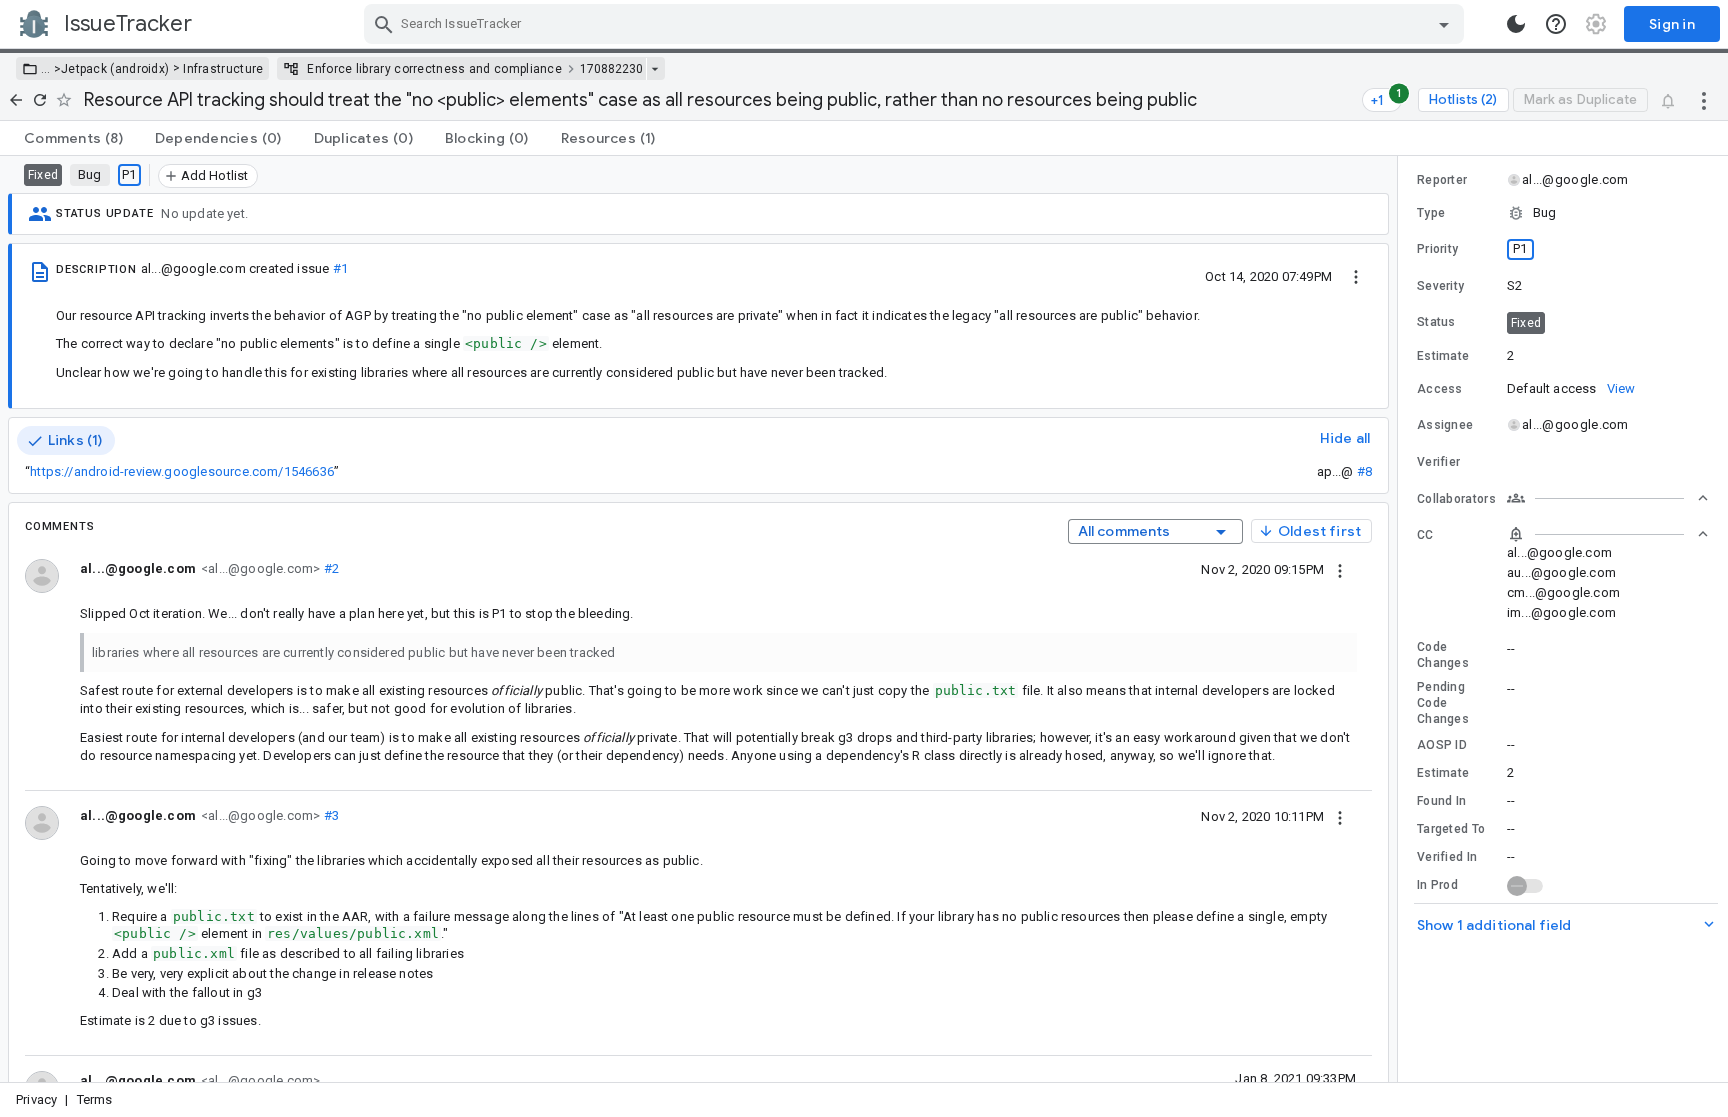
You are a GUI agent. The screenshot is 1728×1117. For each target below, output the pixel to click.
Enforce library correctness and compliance (434, 69)
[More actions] (1704, 100)
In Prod (1437, 885)
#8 (1364, 471)
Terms (95, 1099)
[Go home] (16, 100)
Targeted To (1451, 829)
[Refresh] (40, 100)
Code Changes (1443, 655)
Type (1431, 213)
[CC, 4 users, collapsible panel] (1608, 534)
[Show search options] (1444, 24)
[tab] (73, 138)
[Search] (384, 24)
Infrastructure (223, 69)
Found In (1441, 801)
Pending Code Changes (1443, 703)
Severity (1440, 286)
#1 (340, 268)
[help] (1556, 24)
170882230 (611, 69)
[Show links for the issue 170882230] (654, 69)
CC (1425, 535)
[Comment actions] (1340, 569)
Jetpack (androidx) (115, 69)
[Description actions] (1356, 276)
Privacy (36, 1099)
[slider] (1401, 619)
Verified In (1447, 857)
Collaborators (1456, 499)
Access (1440, 389)
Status (1436, 322)
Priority (1437, 249)
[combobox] (916, 24)
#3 (329, 815)
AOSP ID (1442, 745)
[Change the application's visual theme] (1516, 24)
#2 (329, 568)
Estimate (1443, 773)
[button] (51, 69)
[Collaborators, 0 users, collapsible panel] (1608, 498)
